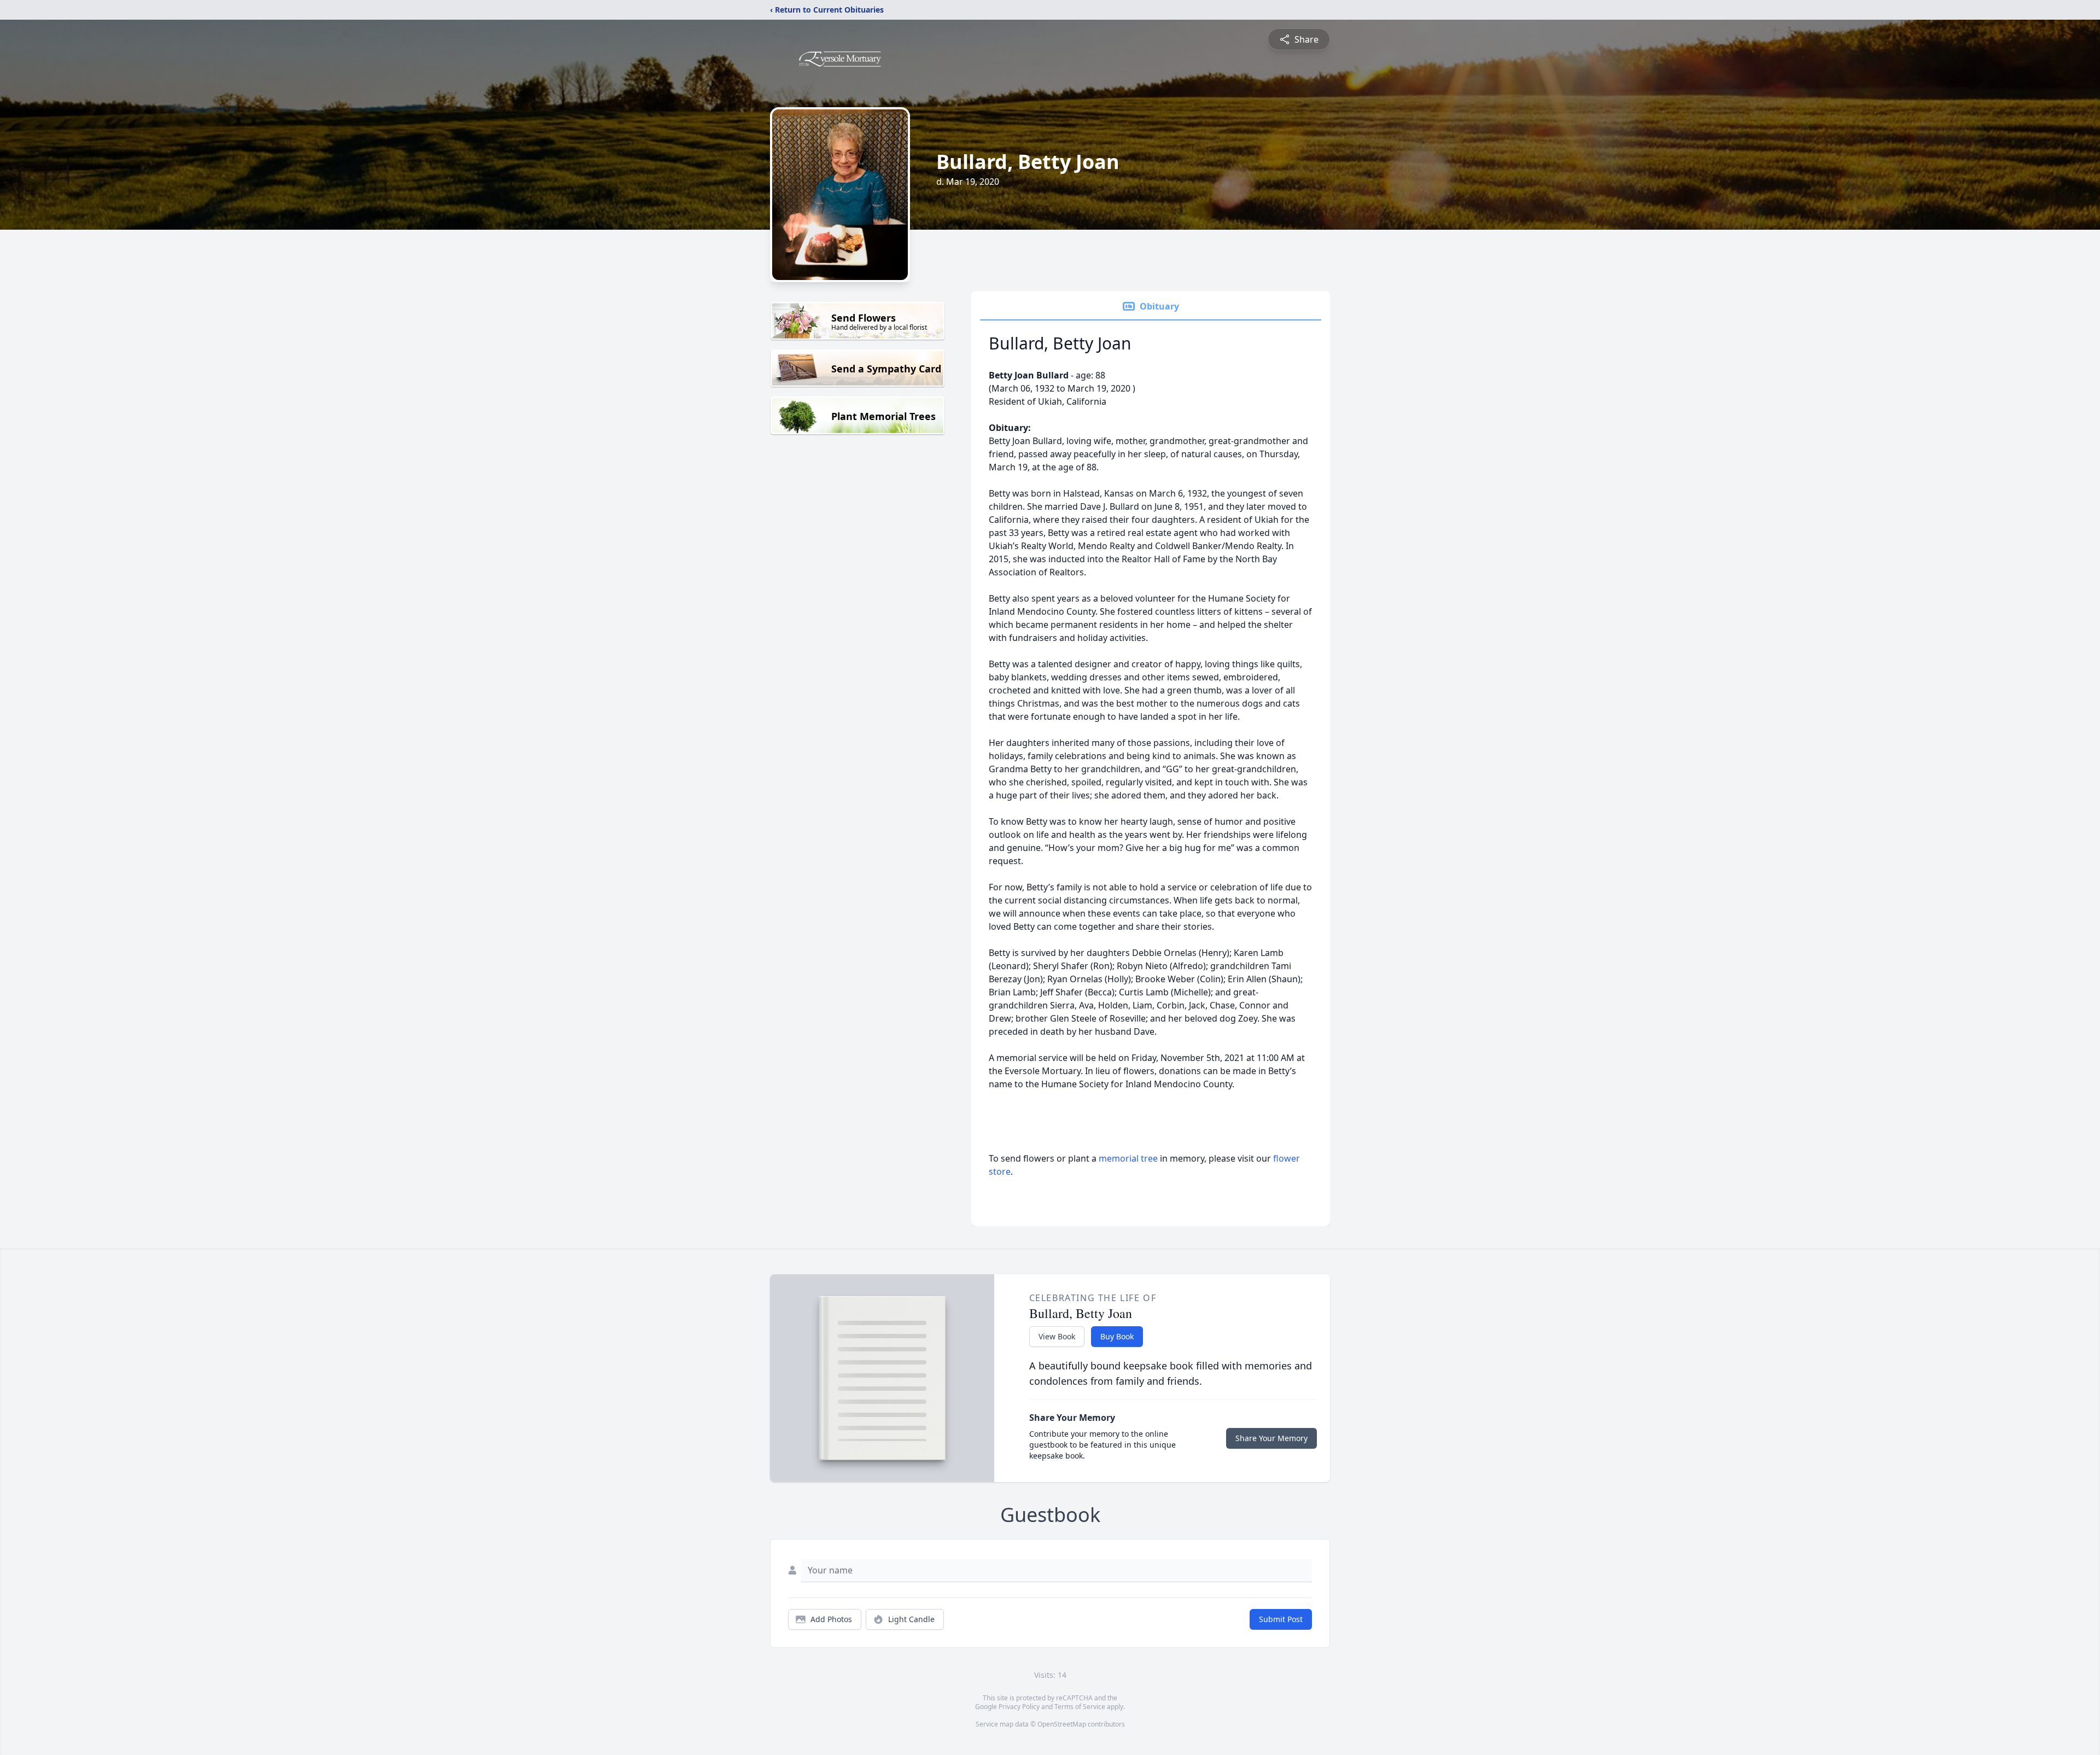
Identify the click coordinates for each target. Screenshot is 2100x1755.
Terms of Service (1080, 1707)
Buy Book (1117, 1336)
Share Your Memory (1271, 1438)
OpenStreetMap (1062, 1724)
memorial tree (1128, 1158)
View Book (1057, 1336)
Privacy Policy (1019, 1707)
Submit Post (1281, 1619)
